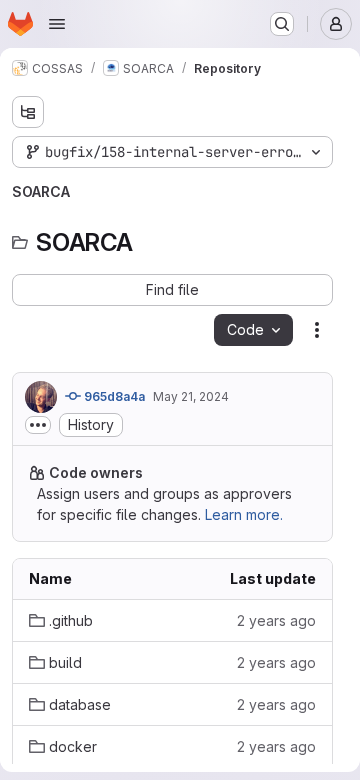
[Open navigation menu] (57, 24)
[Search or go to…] (282, 24)
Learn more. (244, 514)
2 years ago (276, 620)
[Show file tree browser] (28, 112)
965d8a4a (113, 396)
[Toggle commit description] (38, 425)
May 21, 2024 (191, 396)
